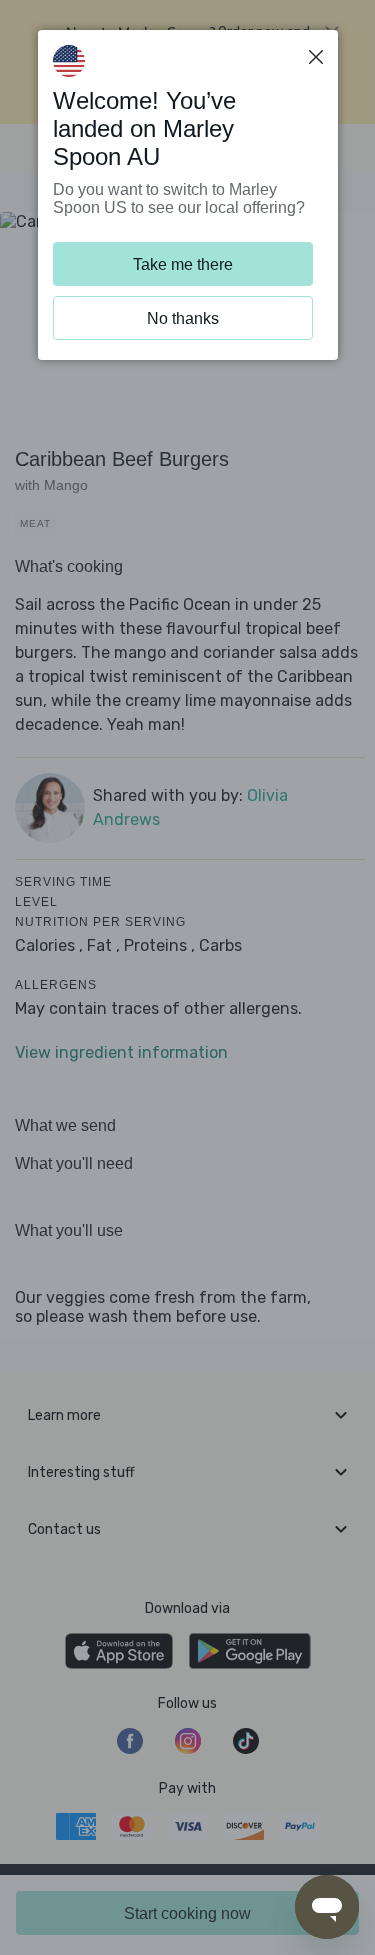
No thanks (183, 318)
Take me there (183, 264)
